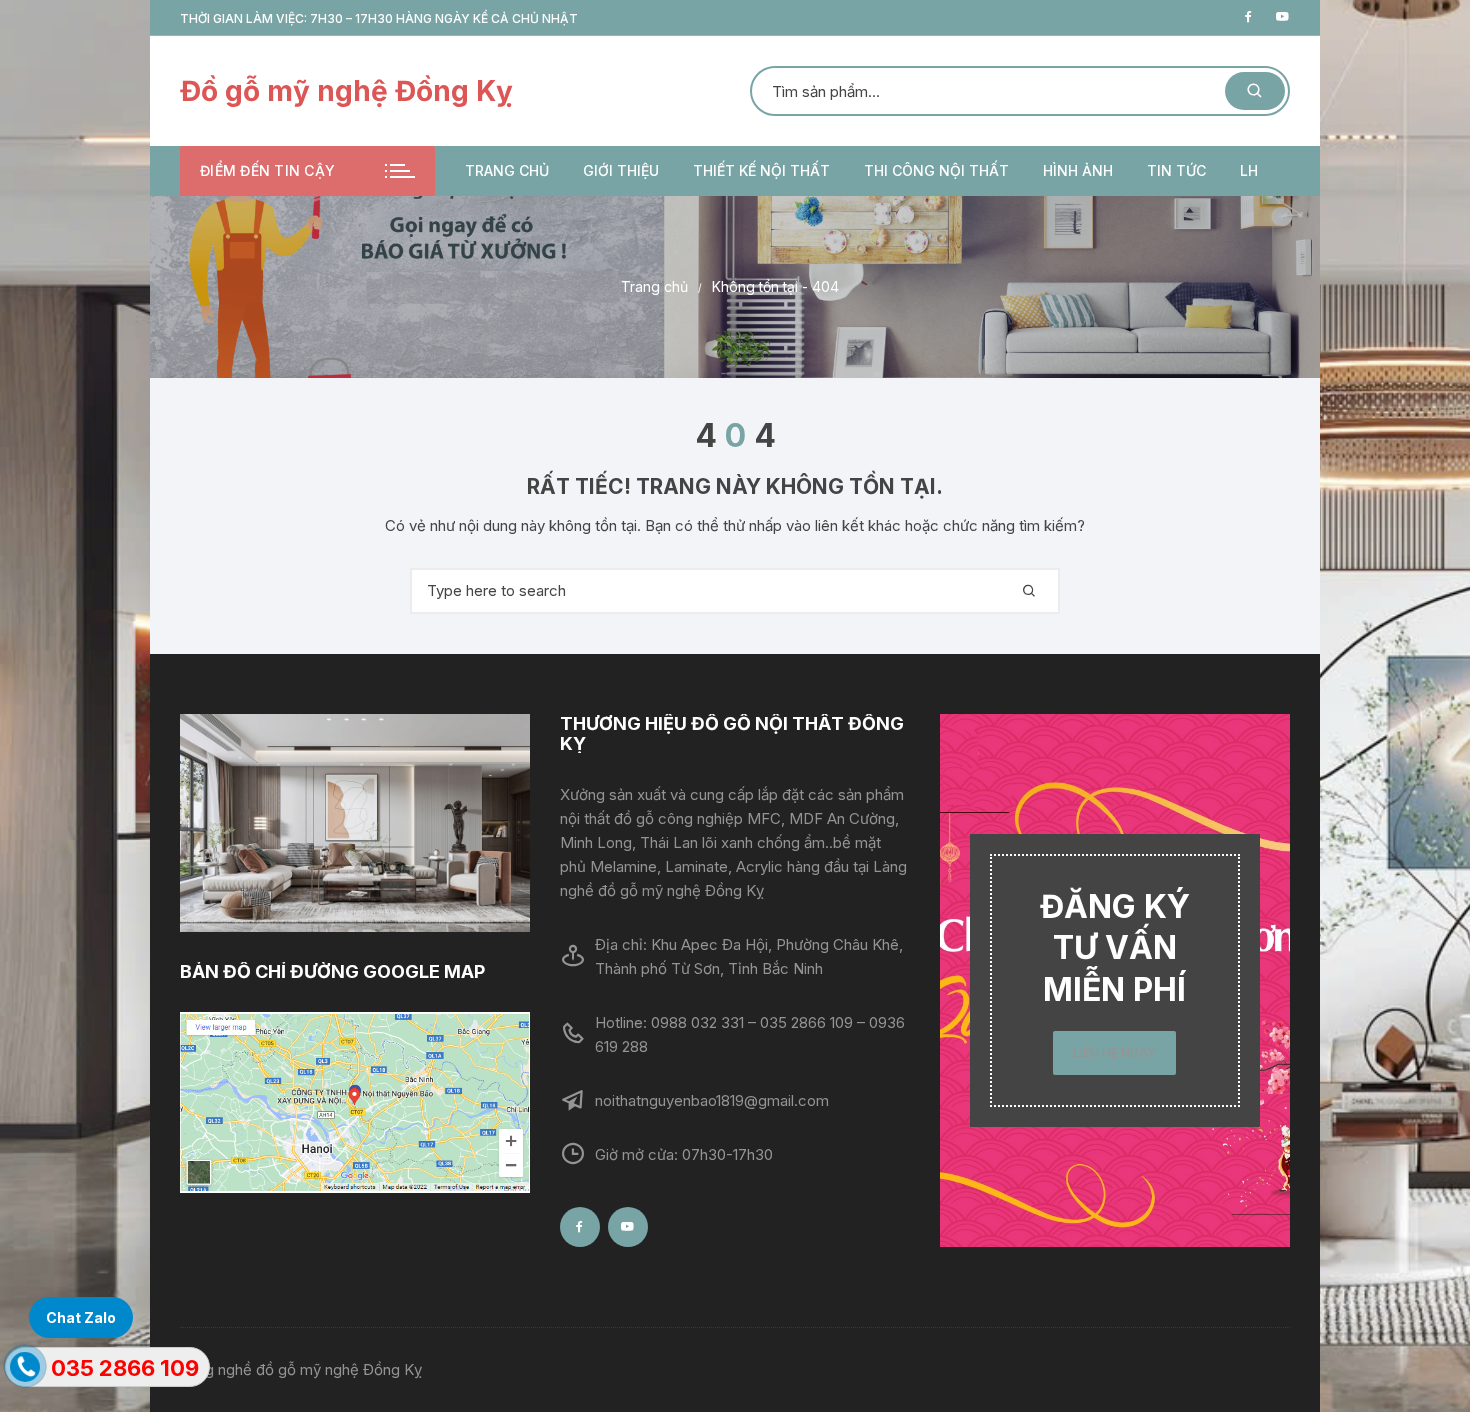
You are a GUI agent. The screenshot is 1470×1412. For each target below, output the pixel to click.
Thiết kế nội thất (761, 170)
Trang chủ (507, 170)
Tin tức (1176, 170)
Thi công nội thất (936, 170)
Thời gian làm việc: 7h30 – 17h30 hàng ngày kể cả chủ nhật (379, 18)
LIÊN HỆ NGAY (1114, 1052)
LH (1249, 170)
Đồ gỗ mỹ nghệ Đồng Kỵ (346, 91)
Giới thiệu (621, 170)
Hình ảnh (1078, 170)
